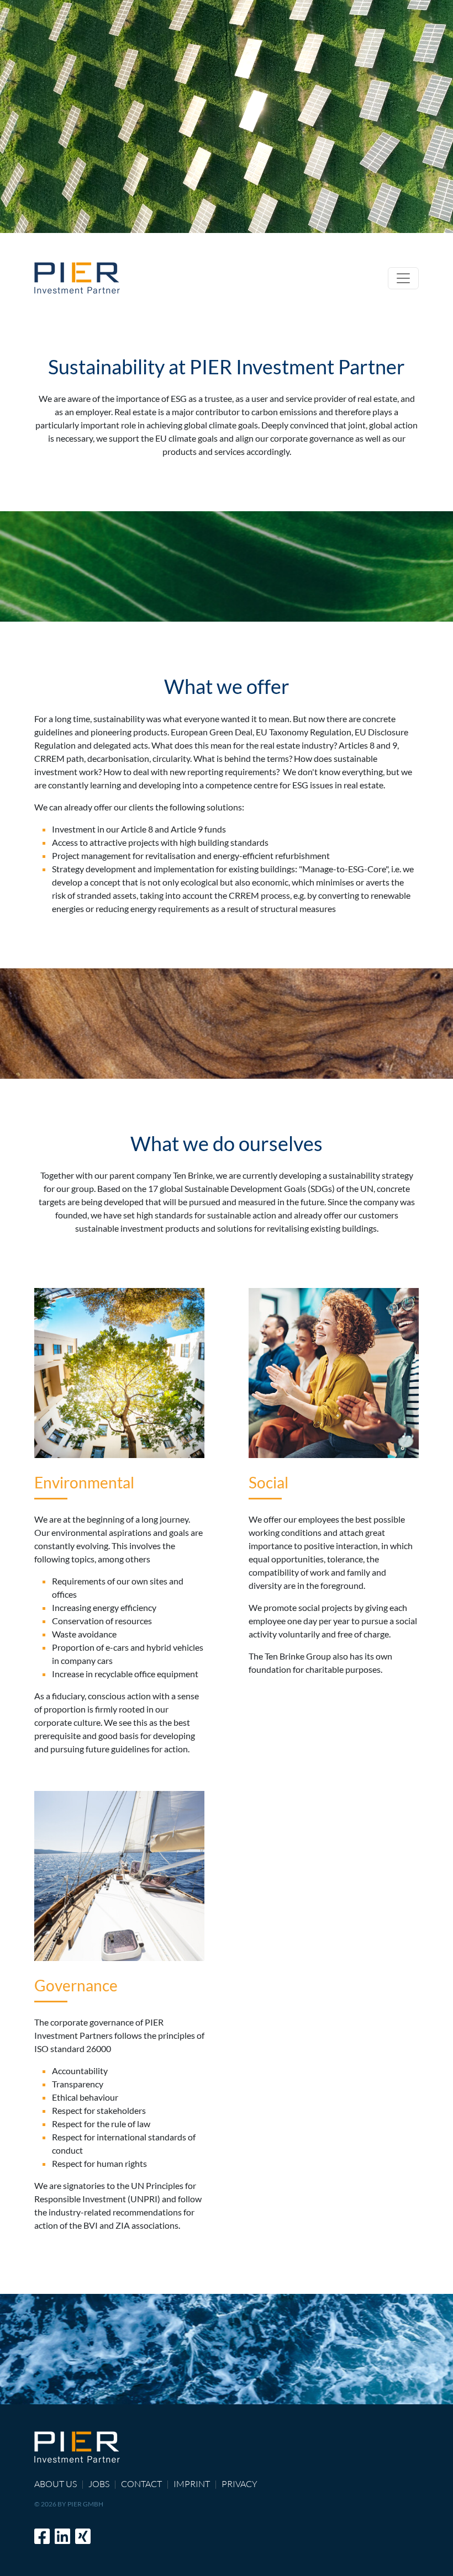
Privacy (239, 2484)
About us (56, 2484)
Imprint (192, 2484)
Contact (141, 2484)
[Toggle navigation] (403, 278)
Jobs (99, 2484)
